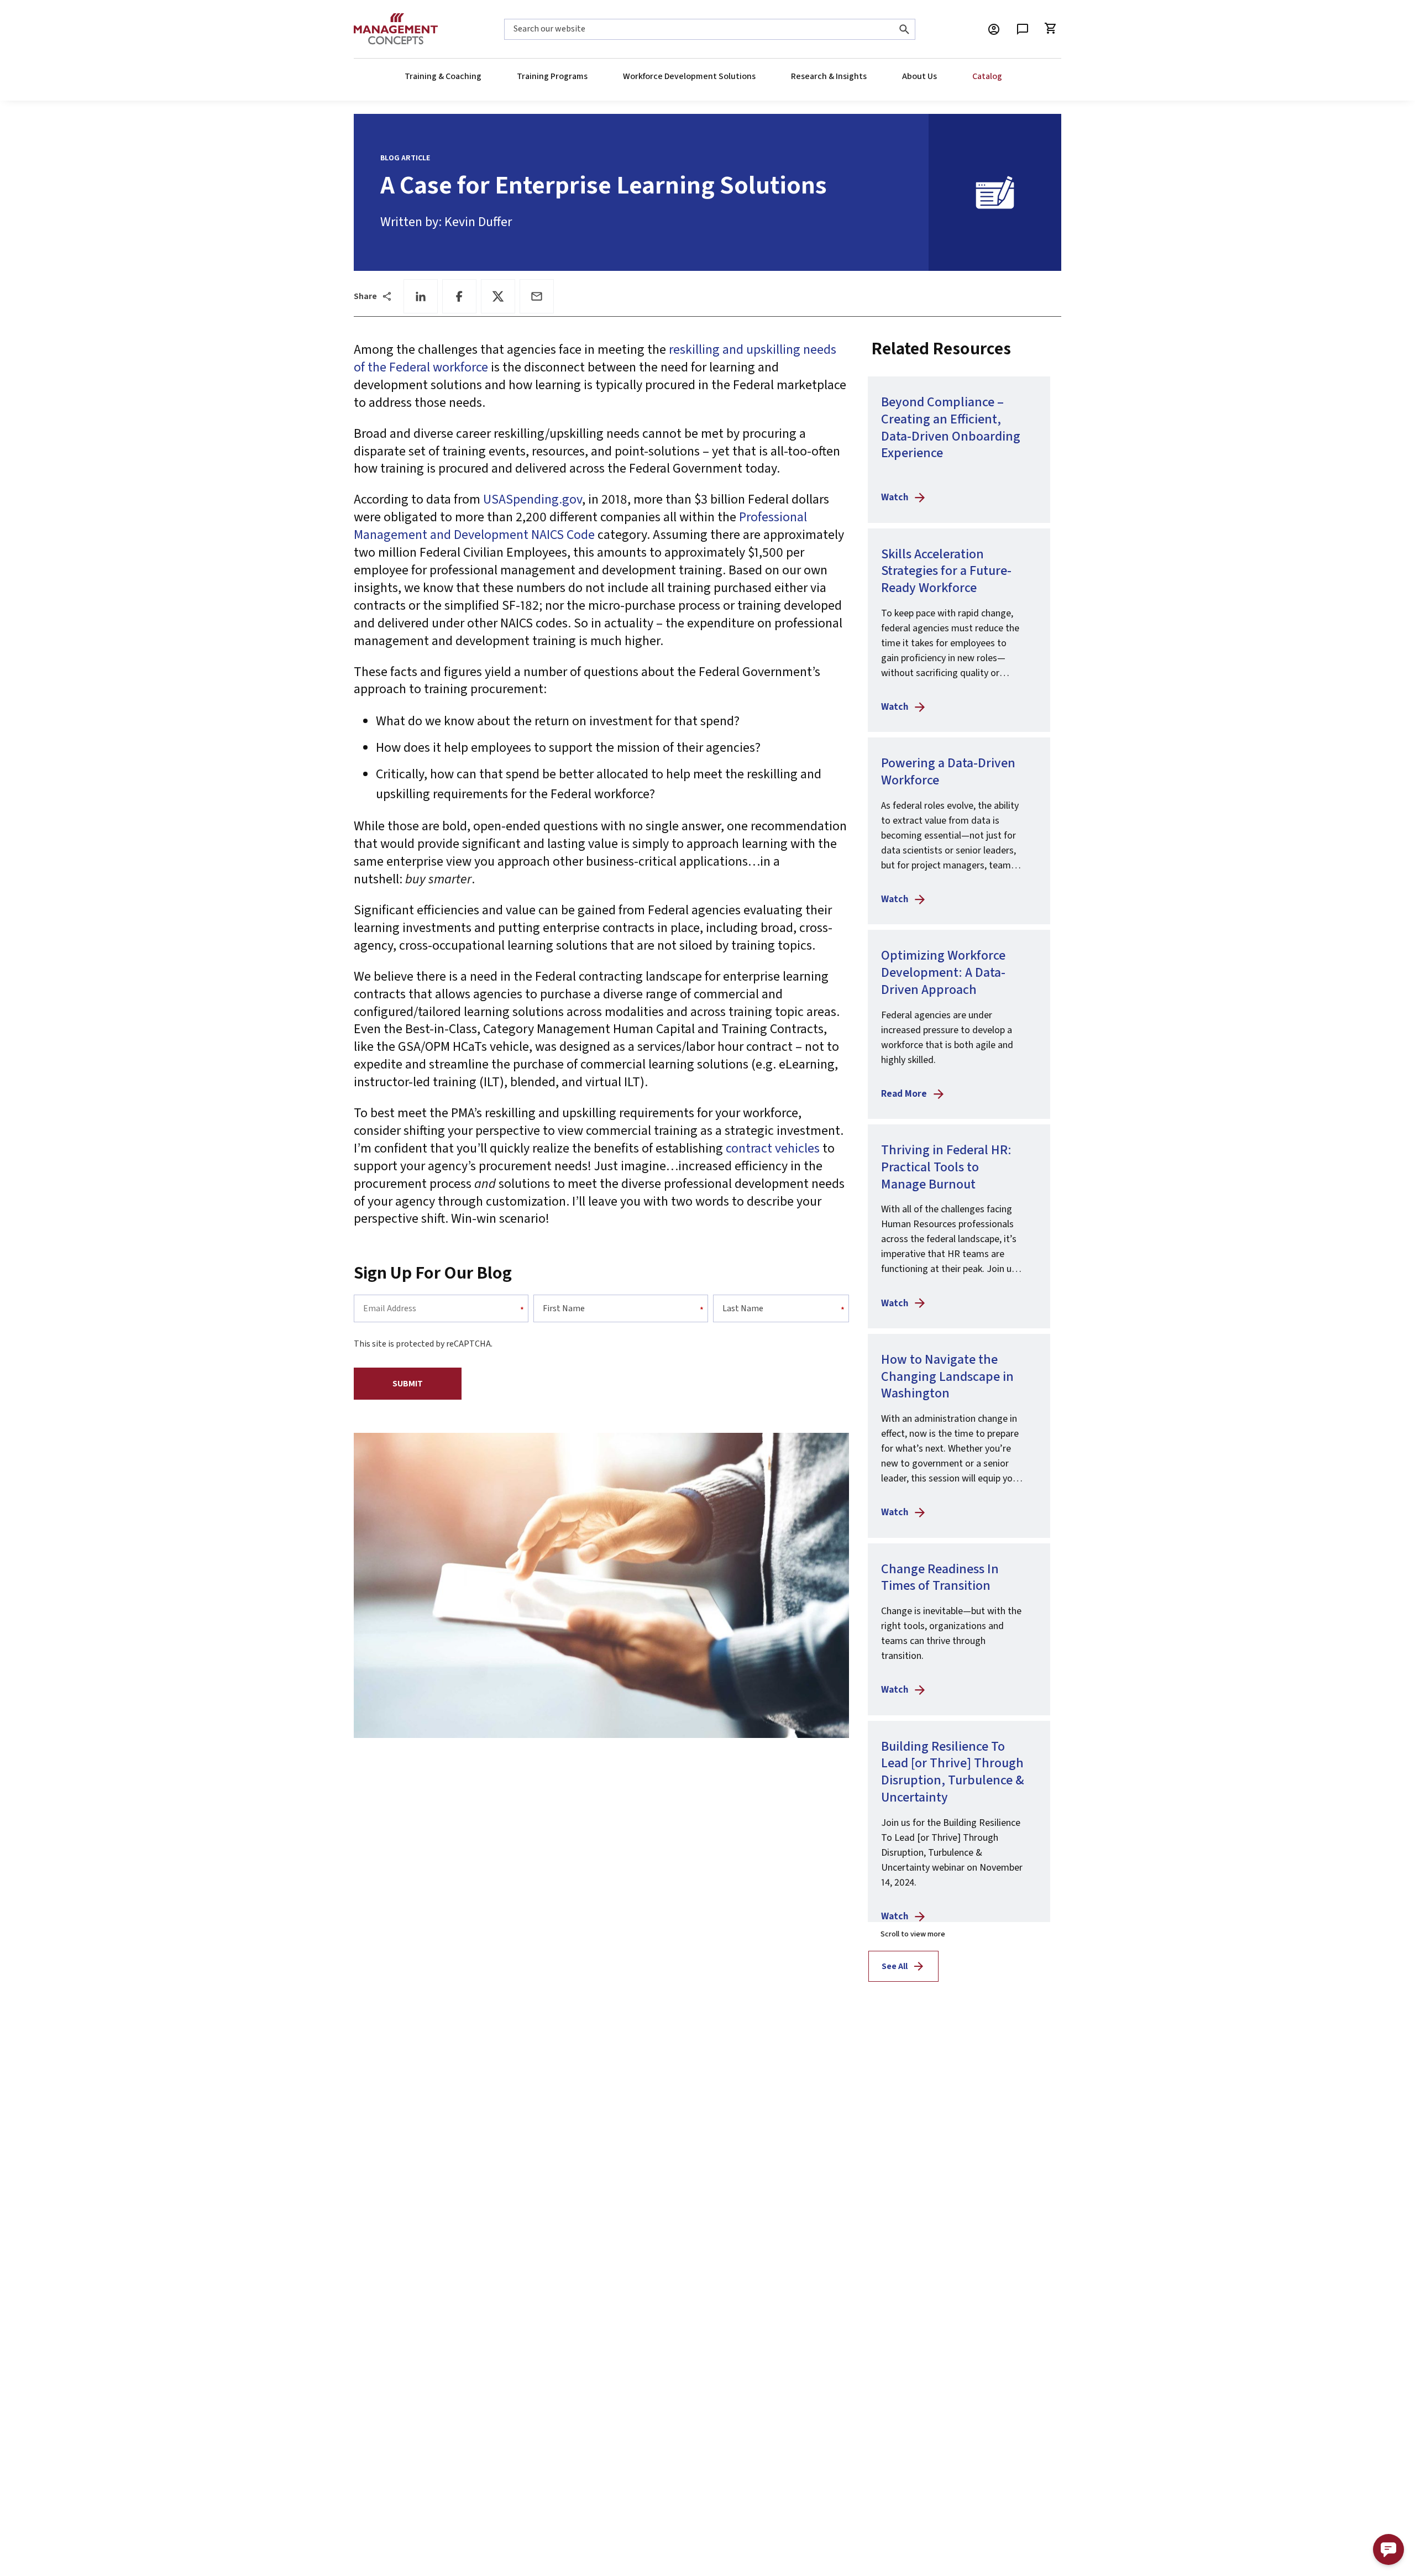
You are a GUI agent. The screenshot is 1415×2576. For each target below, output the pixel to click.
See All (895, 1966)
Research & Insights (829, 76)
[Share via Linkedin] (421, 296)
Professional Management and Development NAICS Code (580, 526)
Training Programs (552, 76)
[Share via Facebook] (459, 296)
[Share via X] (498, 296)
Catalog (987, 76)
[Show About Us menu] (936, 76)
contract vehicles (773, 1148)
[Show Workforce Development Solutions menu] (755, 76)
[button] (1388, 2549)
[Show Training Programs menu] (587, 76)
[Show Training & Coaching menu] (481, 76)
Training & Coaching (443, 76)
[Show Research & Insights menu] (866, 76)
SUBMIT (408, 1384)
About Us (919, 76)
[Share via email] (537, 296)
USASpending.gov (533, 499)
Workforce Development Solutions (689, 76)
